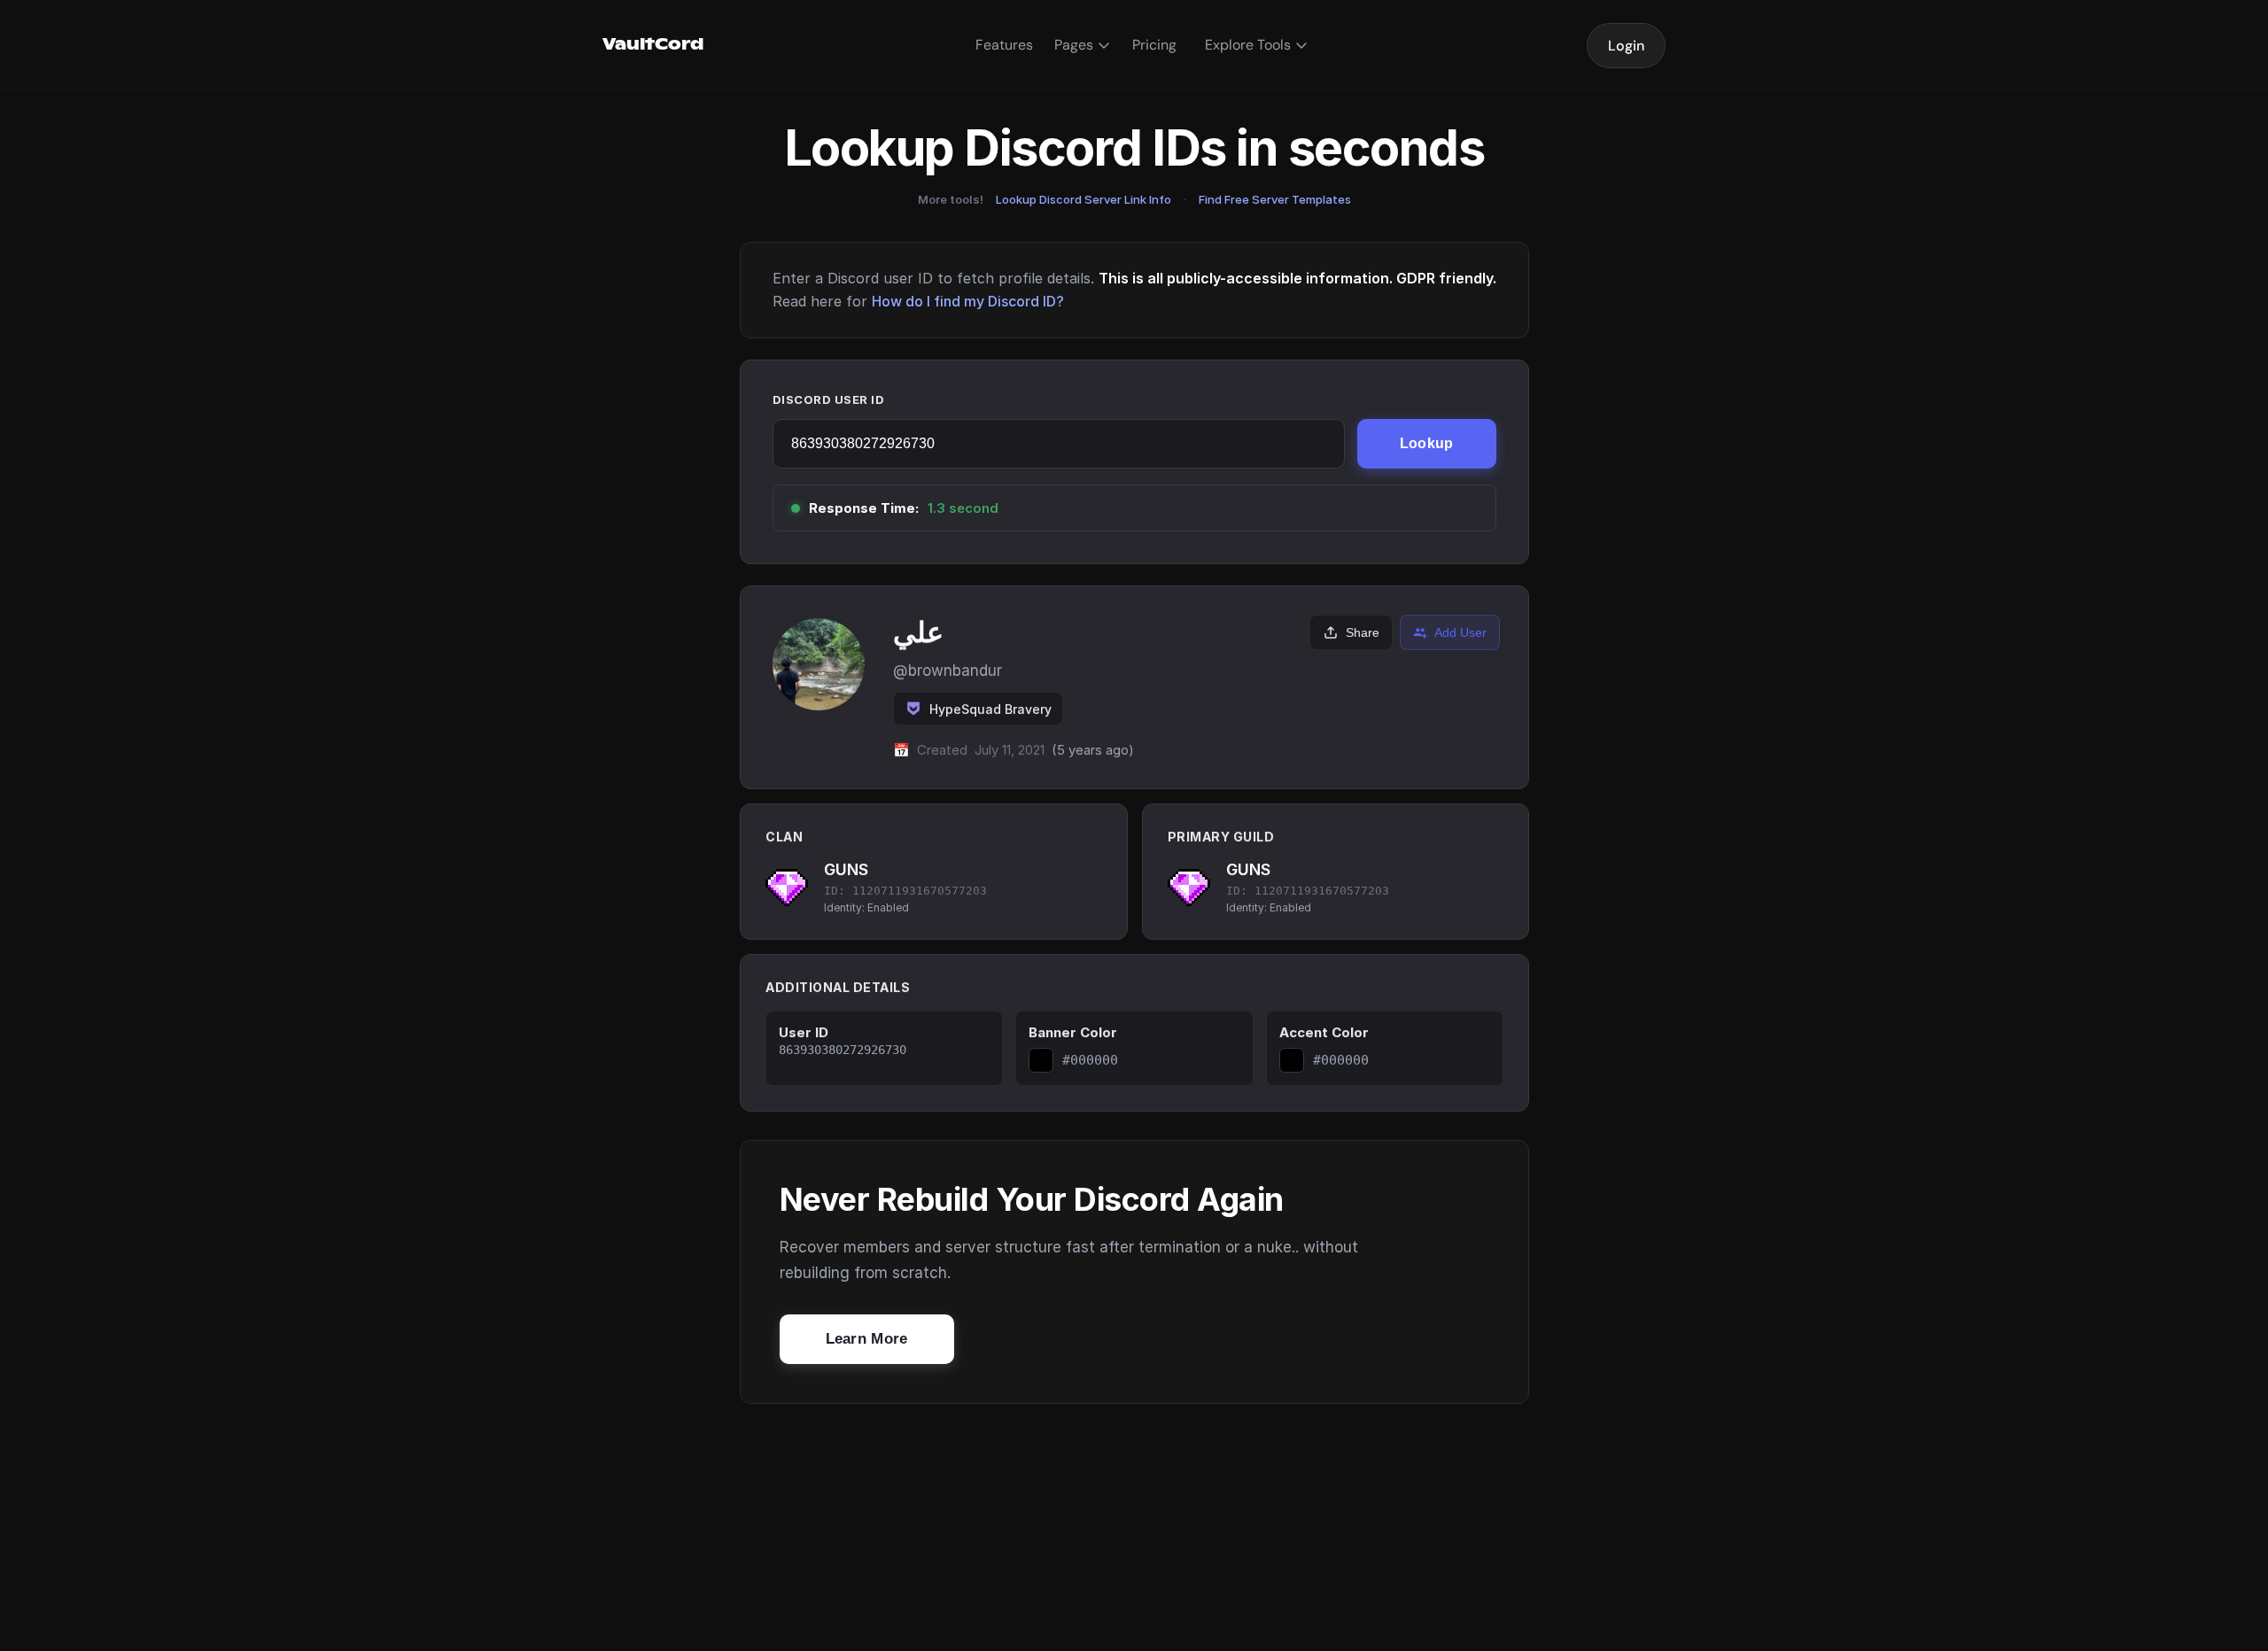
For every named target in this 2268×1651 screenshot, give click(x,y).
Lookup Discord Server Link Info (1084, 199)
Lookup (1427, 443)
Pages (1074, 45)
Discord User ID (829, 399)
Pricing (1154, 45)
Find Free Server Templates (1275, 199)
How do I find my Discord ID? (968, 301)
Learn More (867, 1339)
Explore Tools (1248, 45)
